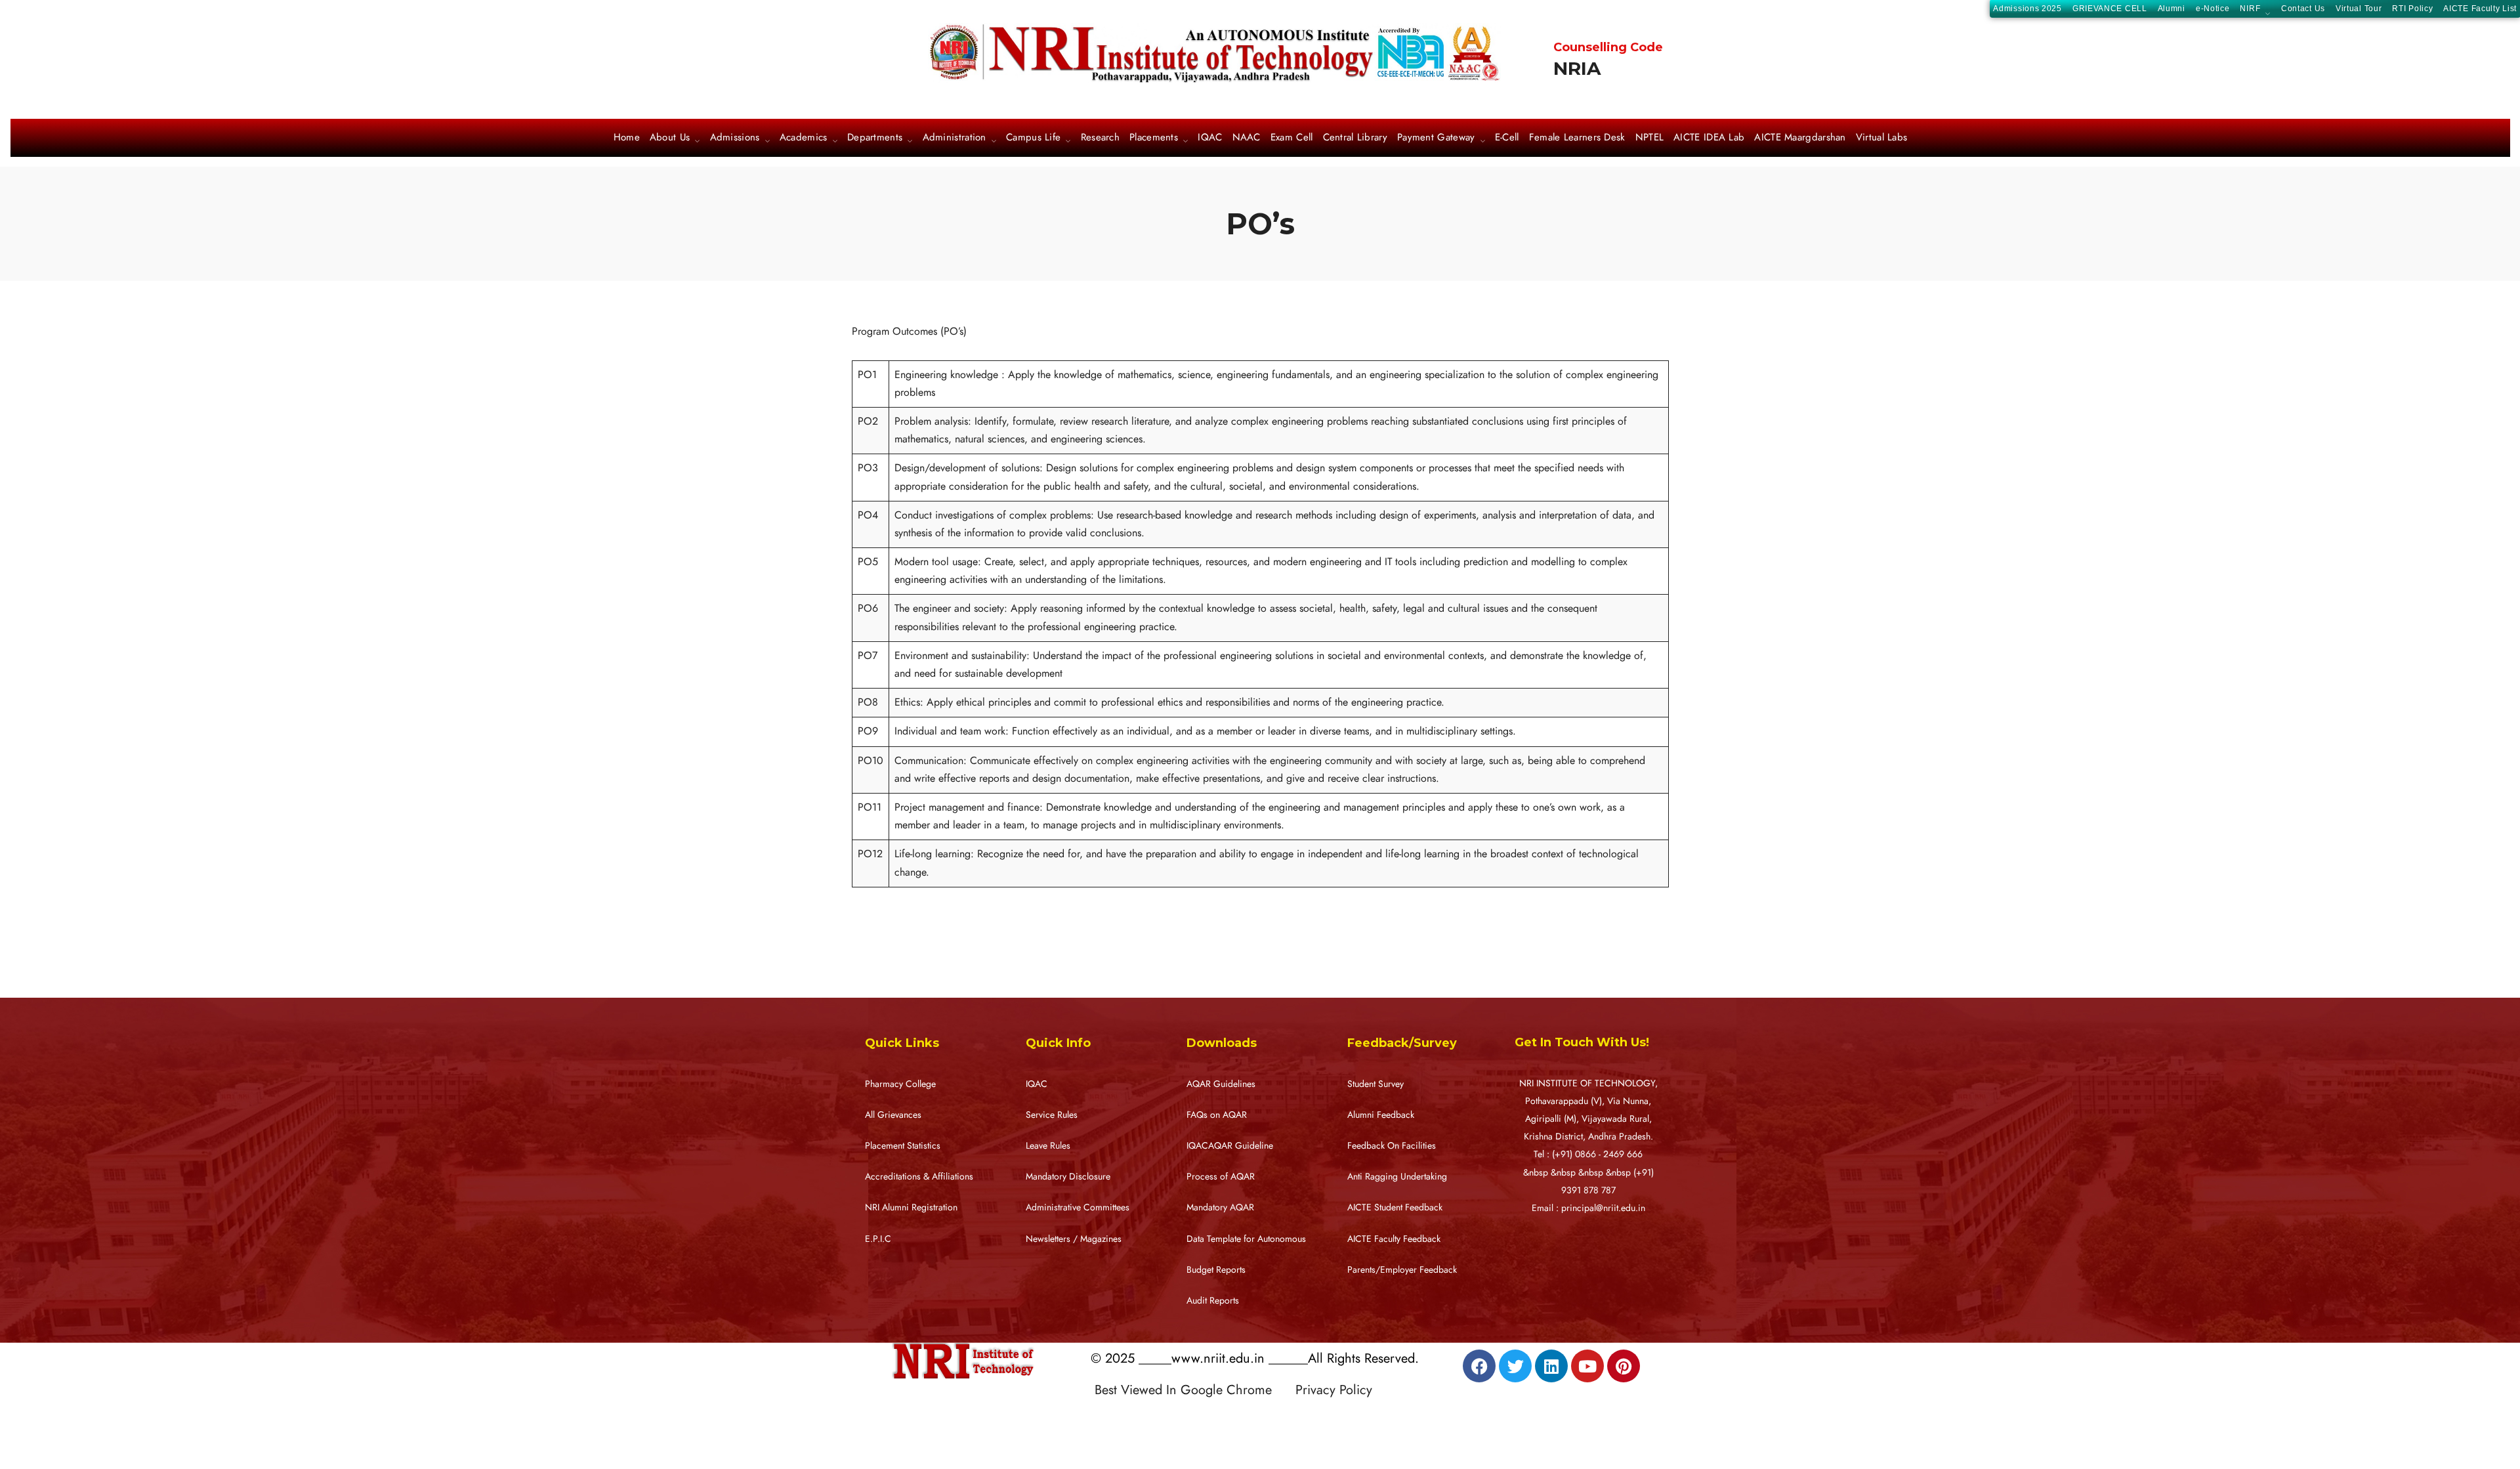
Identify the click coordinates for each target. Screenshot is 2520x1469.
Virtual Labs (1882, 138)
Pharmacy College (900, 1084)
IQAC (1210, 138)
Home (627, 138)
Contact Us (2303, 9)
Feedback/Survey (1402, 1043)
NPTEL (1650, 138)
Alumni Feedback (1381, 1115)
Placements (1154, 138)
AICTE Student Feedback (1395, 1207)
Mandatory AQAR (1220, 1207)
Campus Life (1033, 138)
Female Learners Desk (1577, 138)
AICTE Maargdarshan (1800, 138)
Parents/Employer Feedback (1402, 1270)
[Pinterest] (1624, 1366)
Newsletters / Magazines (1074, 1239)
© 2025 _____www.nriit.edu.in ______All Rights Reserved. (1255, 1358)
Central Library (1355, 138)
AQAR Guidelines (1221, 1084)
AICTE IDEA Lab (1709, 138)
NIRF (2250, 10)
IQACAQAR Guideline (1230, 1146)
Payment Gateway (1436, 138)
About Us (670, 138)
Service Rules (1052, 1115)
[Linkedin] (1551, 1366)
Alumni (2172, 9)
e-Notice (2213, 9)
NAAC (1247, 138)
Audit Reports (1213, 1301)
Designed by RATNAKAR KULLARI (1185, 1418)
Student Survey (1375, 1084)
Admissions (735, 138)
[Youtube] (1587, 1366)
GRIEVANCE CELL (2110, 9)
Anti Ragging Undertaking (1397, 1177)
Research (1100, 138)
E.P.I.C (878, 1239)
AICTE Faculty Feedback (1394, 1239)
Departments (875, 138)
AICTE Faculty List (2480, 9)
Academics (804, 138)
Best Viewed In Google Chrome (1193, 1390)
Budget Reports (1216, 1270)
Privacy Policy (1334, 1390)
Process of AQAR (1221, 1177)
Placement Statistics (903, 1146)
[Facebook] (1479, 1366)
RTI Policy (2412, 9)
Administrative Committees (1078, 1207)
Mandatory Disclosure (1068, 1177)
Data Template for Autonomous (1246, 1239)
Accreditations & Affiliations (919, 1177)
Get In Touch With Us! (1582, 1042)
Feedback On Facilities (1392, 1146)
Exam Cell (1292, 138)
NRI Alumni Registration (911, 1207)
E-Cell (1507, 138)
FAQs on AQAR (1217, 1115)
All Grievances (893, 1115)
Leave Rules (1048, 1146)
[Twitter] (1515, 1366)
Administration (955, 138)
